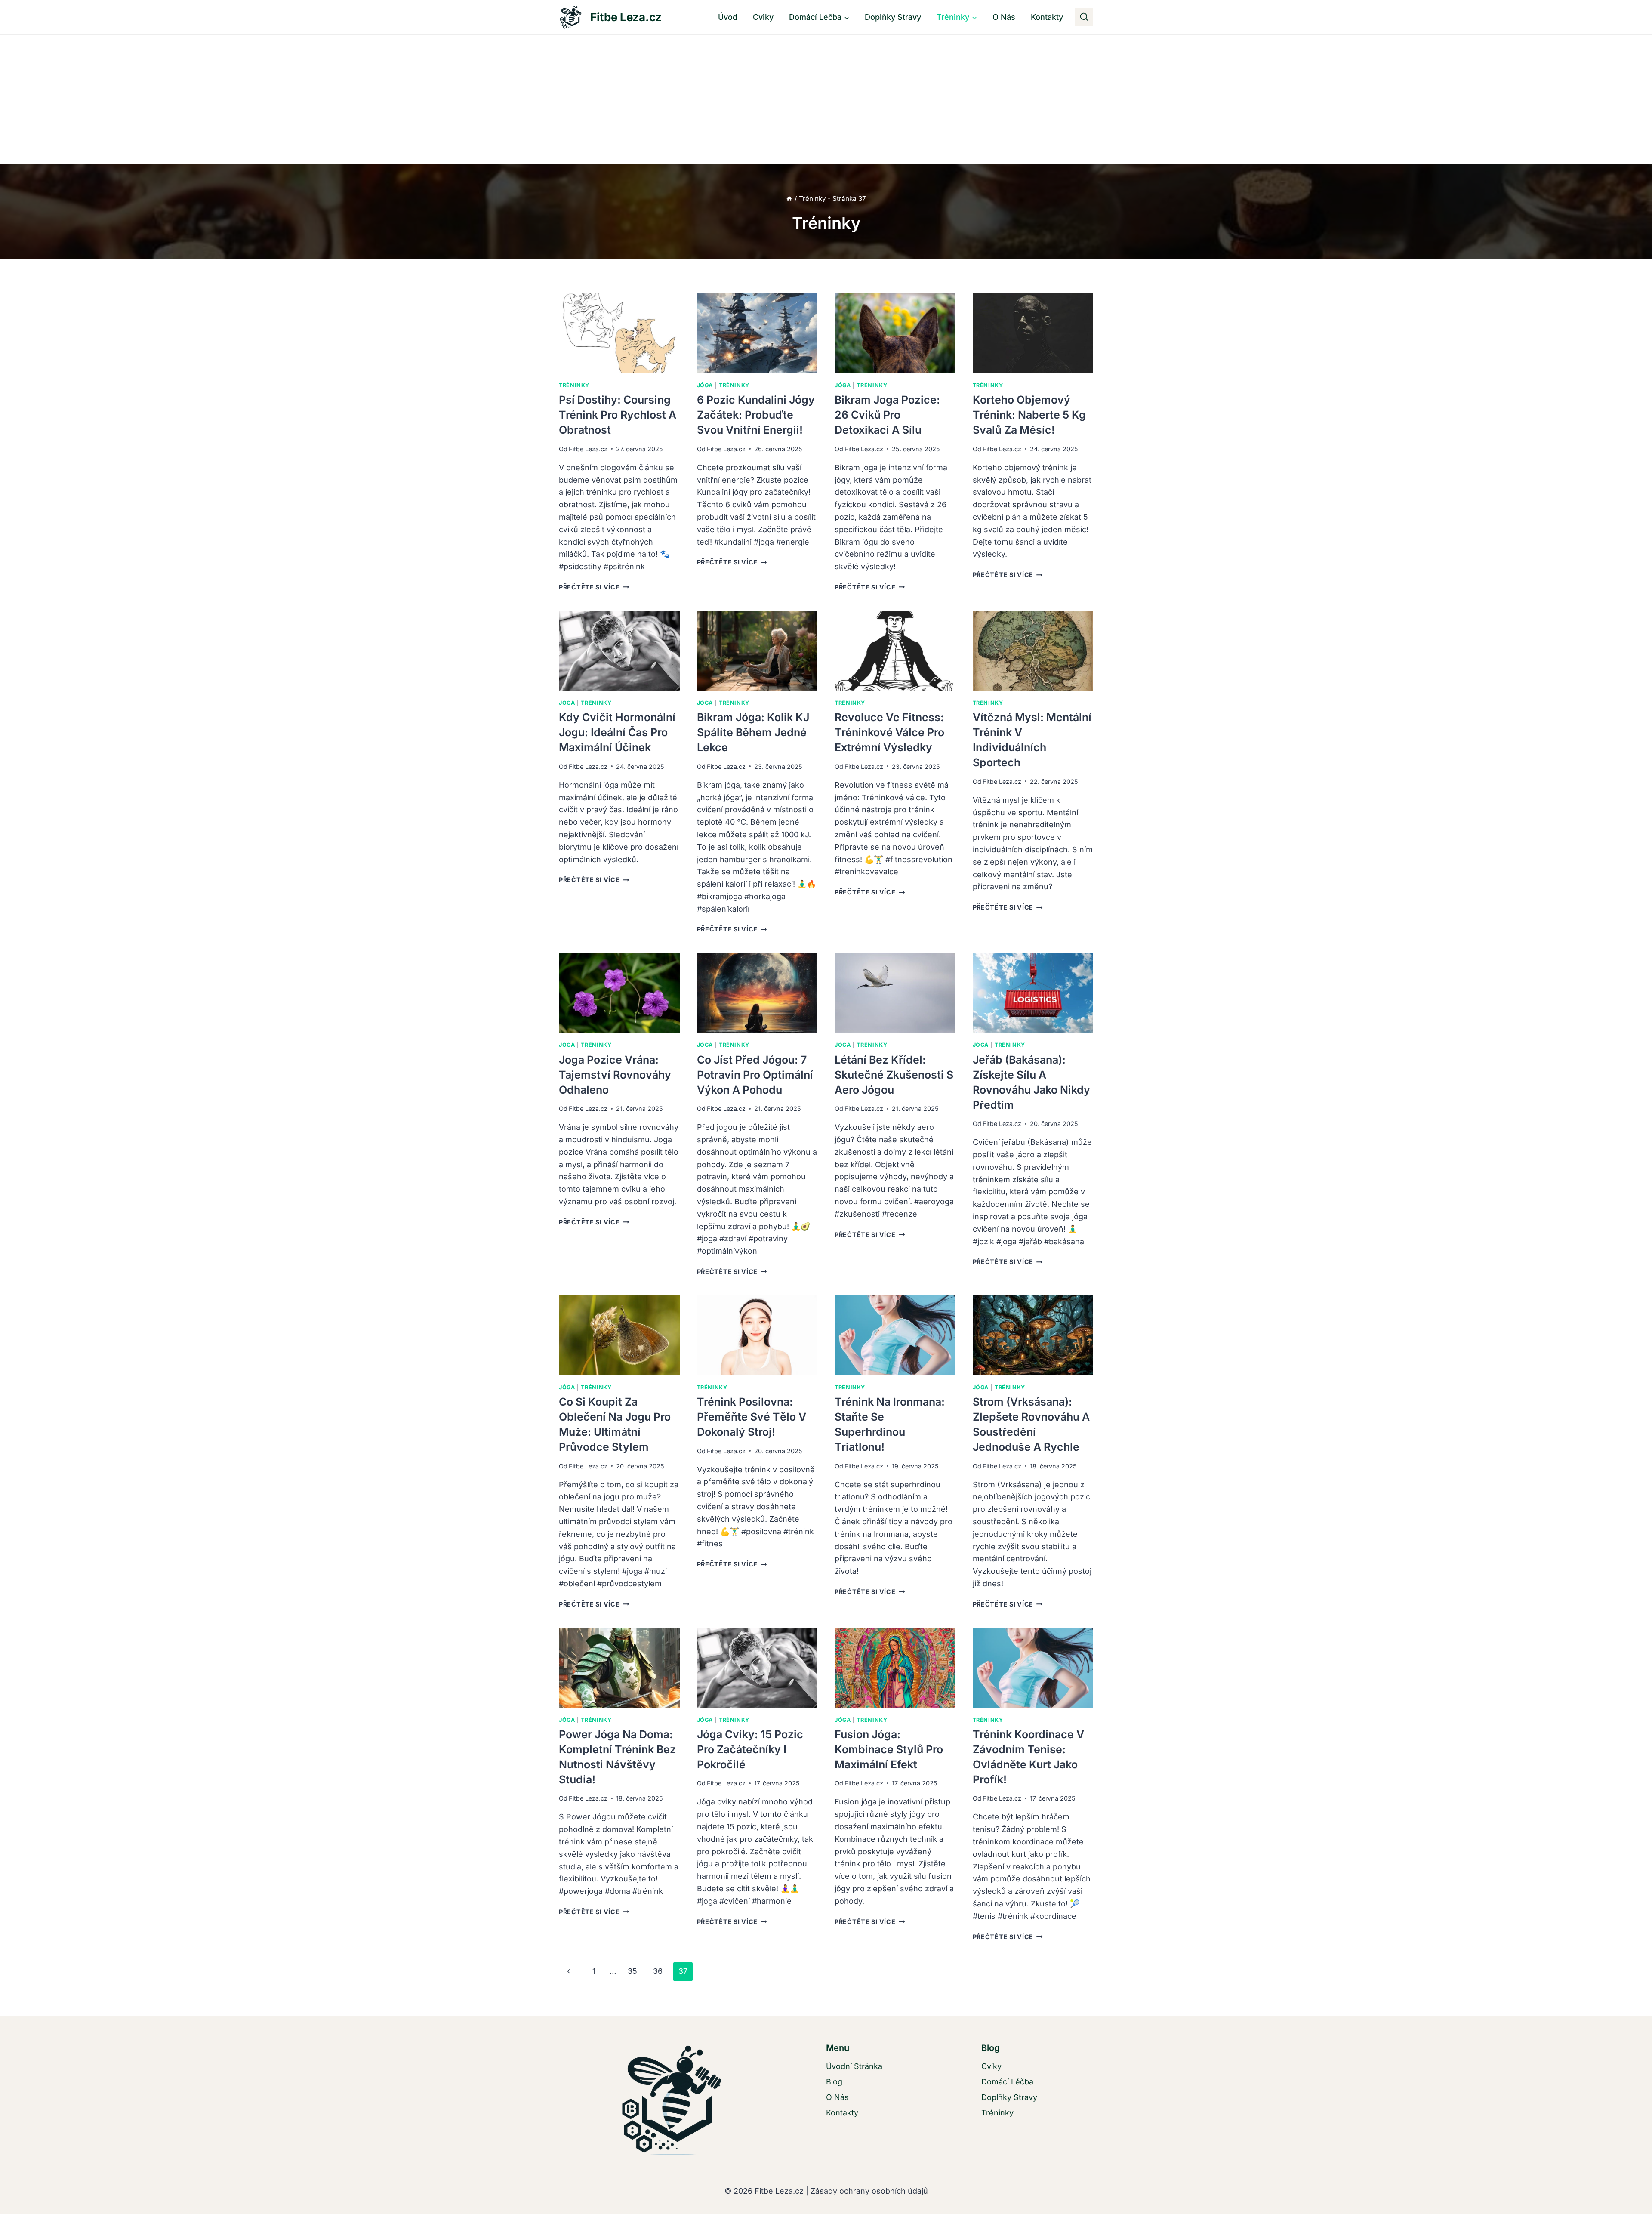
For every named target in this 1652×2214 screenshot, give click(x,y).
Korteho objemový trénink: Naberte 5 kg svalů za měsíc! (1029, 415)
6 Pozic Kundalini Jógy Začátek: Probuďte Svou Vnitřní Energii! (756, 415)
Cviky (763, 17)
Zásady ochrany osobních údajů (869, 2191)
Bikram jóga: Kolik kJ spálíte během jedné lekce (753, 732)
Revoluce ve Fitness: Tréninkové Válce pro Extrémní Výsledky (889, 732)
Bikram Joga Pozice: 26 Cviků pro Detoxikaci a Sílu (887, 415)
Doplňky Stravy (893, 17)
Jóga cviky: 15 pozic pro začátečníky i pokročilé (750, 1749)
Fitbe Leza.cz (588, 449)
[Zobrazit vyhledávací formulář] (1084, 17)
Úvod (728, 17)
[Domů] (789, 199)
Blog (834, 2082)
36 (658, 1971)
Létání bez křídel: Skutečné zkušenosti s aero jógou (894, 1075)
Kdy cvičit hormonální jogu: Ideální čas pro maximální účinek (617, 732)
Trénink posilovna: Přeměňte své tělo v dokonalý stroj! (752, 1417)
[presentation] (619, 333)
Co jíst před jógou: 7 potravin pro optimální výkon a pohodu (755, 1075)
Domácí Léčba (1007, 2082)
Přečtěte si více (594, 587)
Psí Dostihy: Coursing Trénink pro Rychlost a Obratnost (618, 415)
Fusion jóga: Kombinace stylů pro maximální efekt (889, 1749)
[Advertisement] (826, 99)
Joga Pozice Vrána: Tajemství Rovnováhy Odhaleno (615, 1075)
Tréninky (574, 385)
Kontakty (1047, 17)
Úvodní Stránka (854, 2066)
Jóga (705, 385)
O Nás (1004, 17)
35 (632, 1971)
